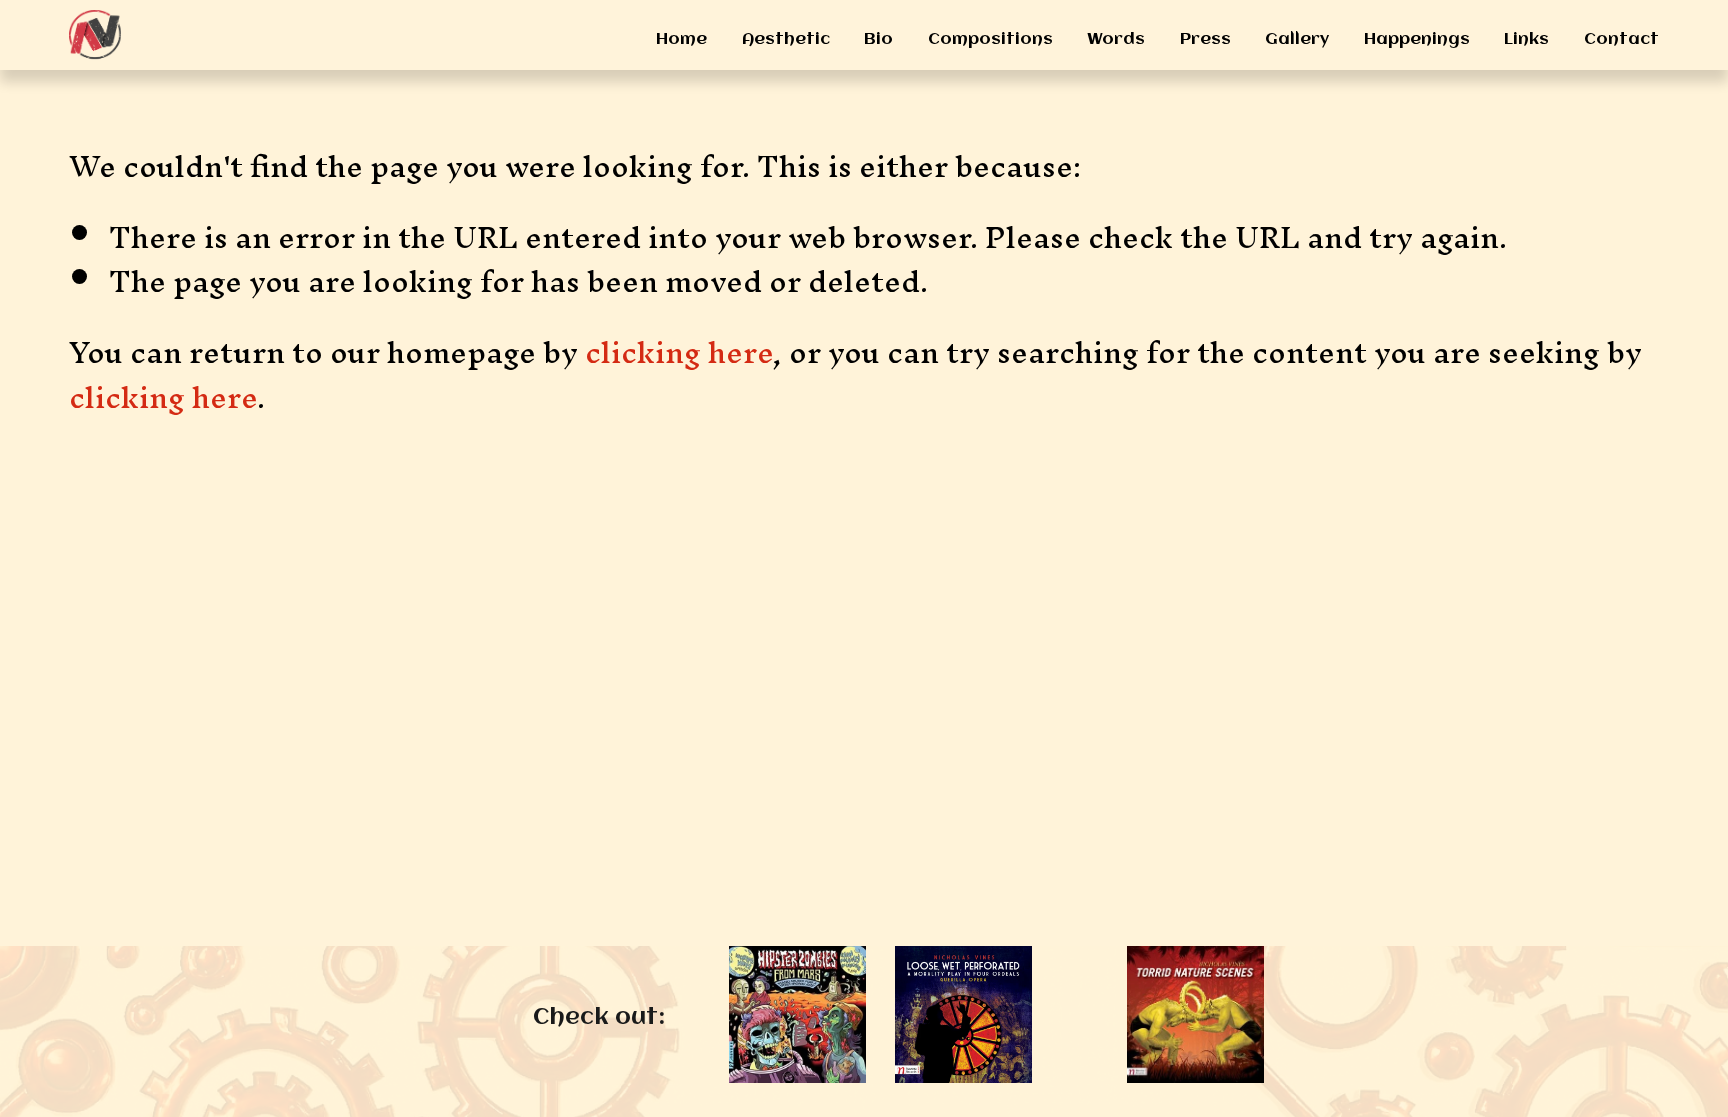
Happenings (1417, 39)
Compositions (990, 39)
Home (681, 39)
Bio (878, 39)
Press (1205, 39)
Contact (1621, 39)
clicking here (678, 352)
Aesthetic (786, 39)
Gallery (1297, 39)
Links (1526, 39)
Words (1116, 39)
